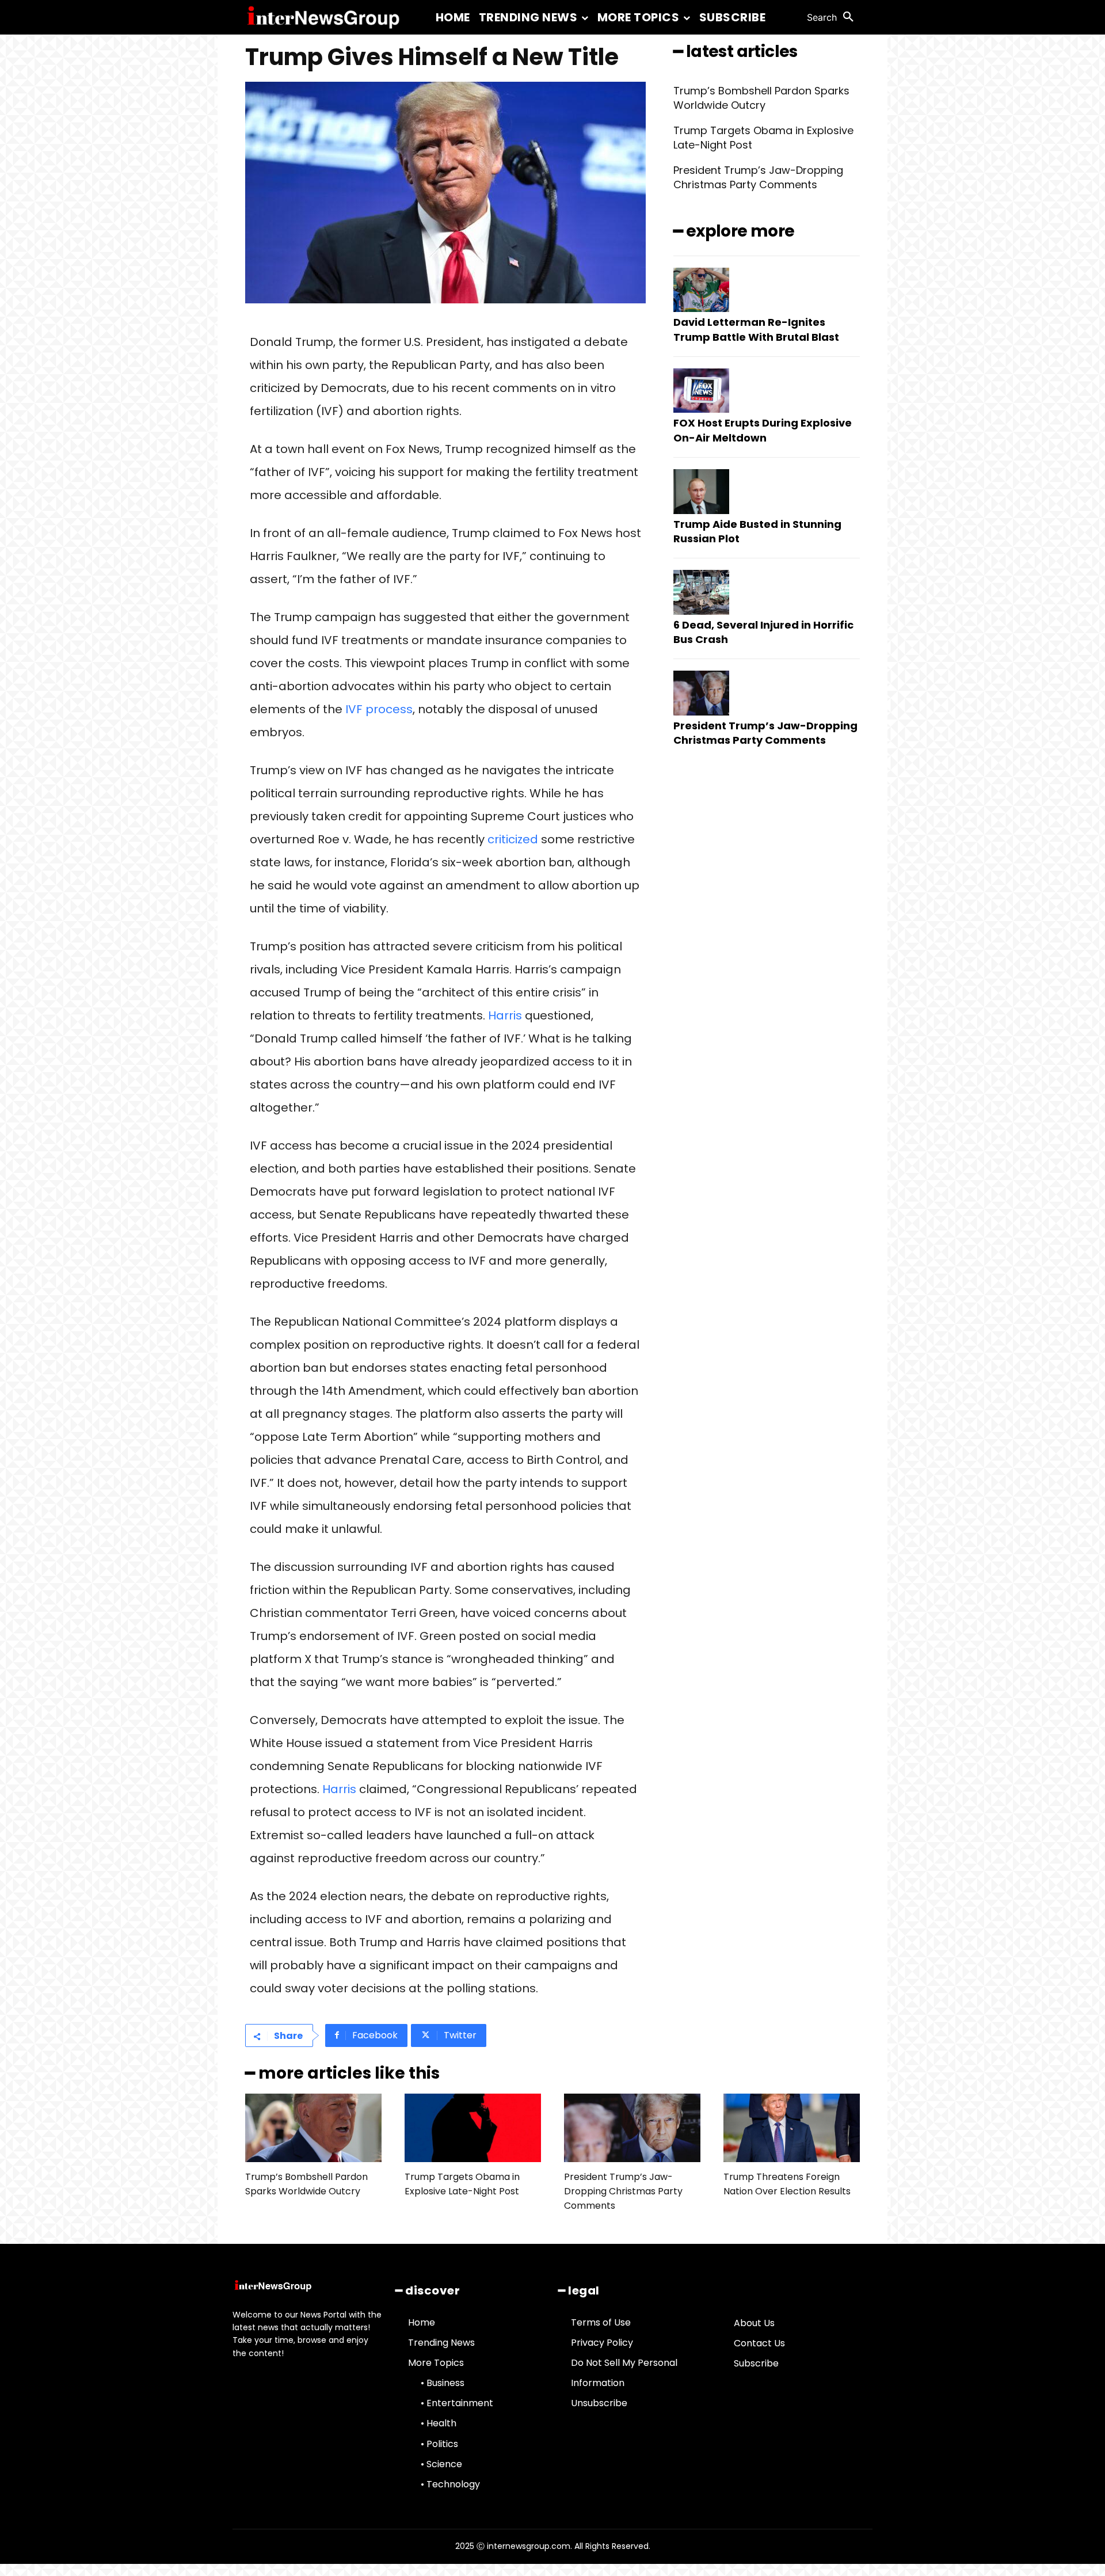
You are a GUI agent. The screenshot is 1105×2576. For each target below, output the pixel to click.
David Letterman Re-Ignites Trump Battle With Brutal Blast (756, 329)
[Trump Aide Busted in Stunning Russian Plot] (701, 492)
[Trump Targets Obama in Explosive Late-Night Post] (473, 2128)
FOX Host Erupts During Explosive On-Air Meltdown (763, 430)
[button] (833, 17)
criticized (513, 839)
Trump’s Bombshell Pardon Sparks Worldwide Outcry (761, 98)
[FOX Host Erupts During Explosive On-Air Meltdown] (701, 391)
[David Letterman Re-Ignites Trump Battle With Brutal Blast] (701, 290)
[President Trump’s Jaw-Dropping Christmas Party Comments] (701, 693)
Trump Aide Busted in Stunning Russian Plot (757, 531)
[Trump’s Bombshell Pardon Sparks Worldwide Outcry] (313, 2128)
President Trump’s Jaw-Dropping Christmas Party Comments (758, 177)
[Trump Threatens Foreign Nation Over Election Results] (792, 2128)
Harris (505, 1015)
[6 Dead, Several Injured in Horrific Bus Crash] (701, 592)
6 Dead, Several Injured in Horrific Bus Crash (763, 632)
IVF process (379, 709)
